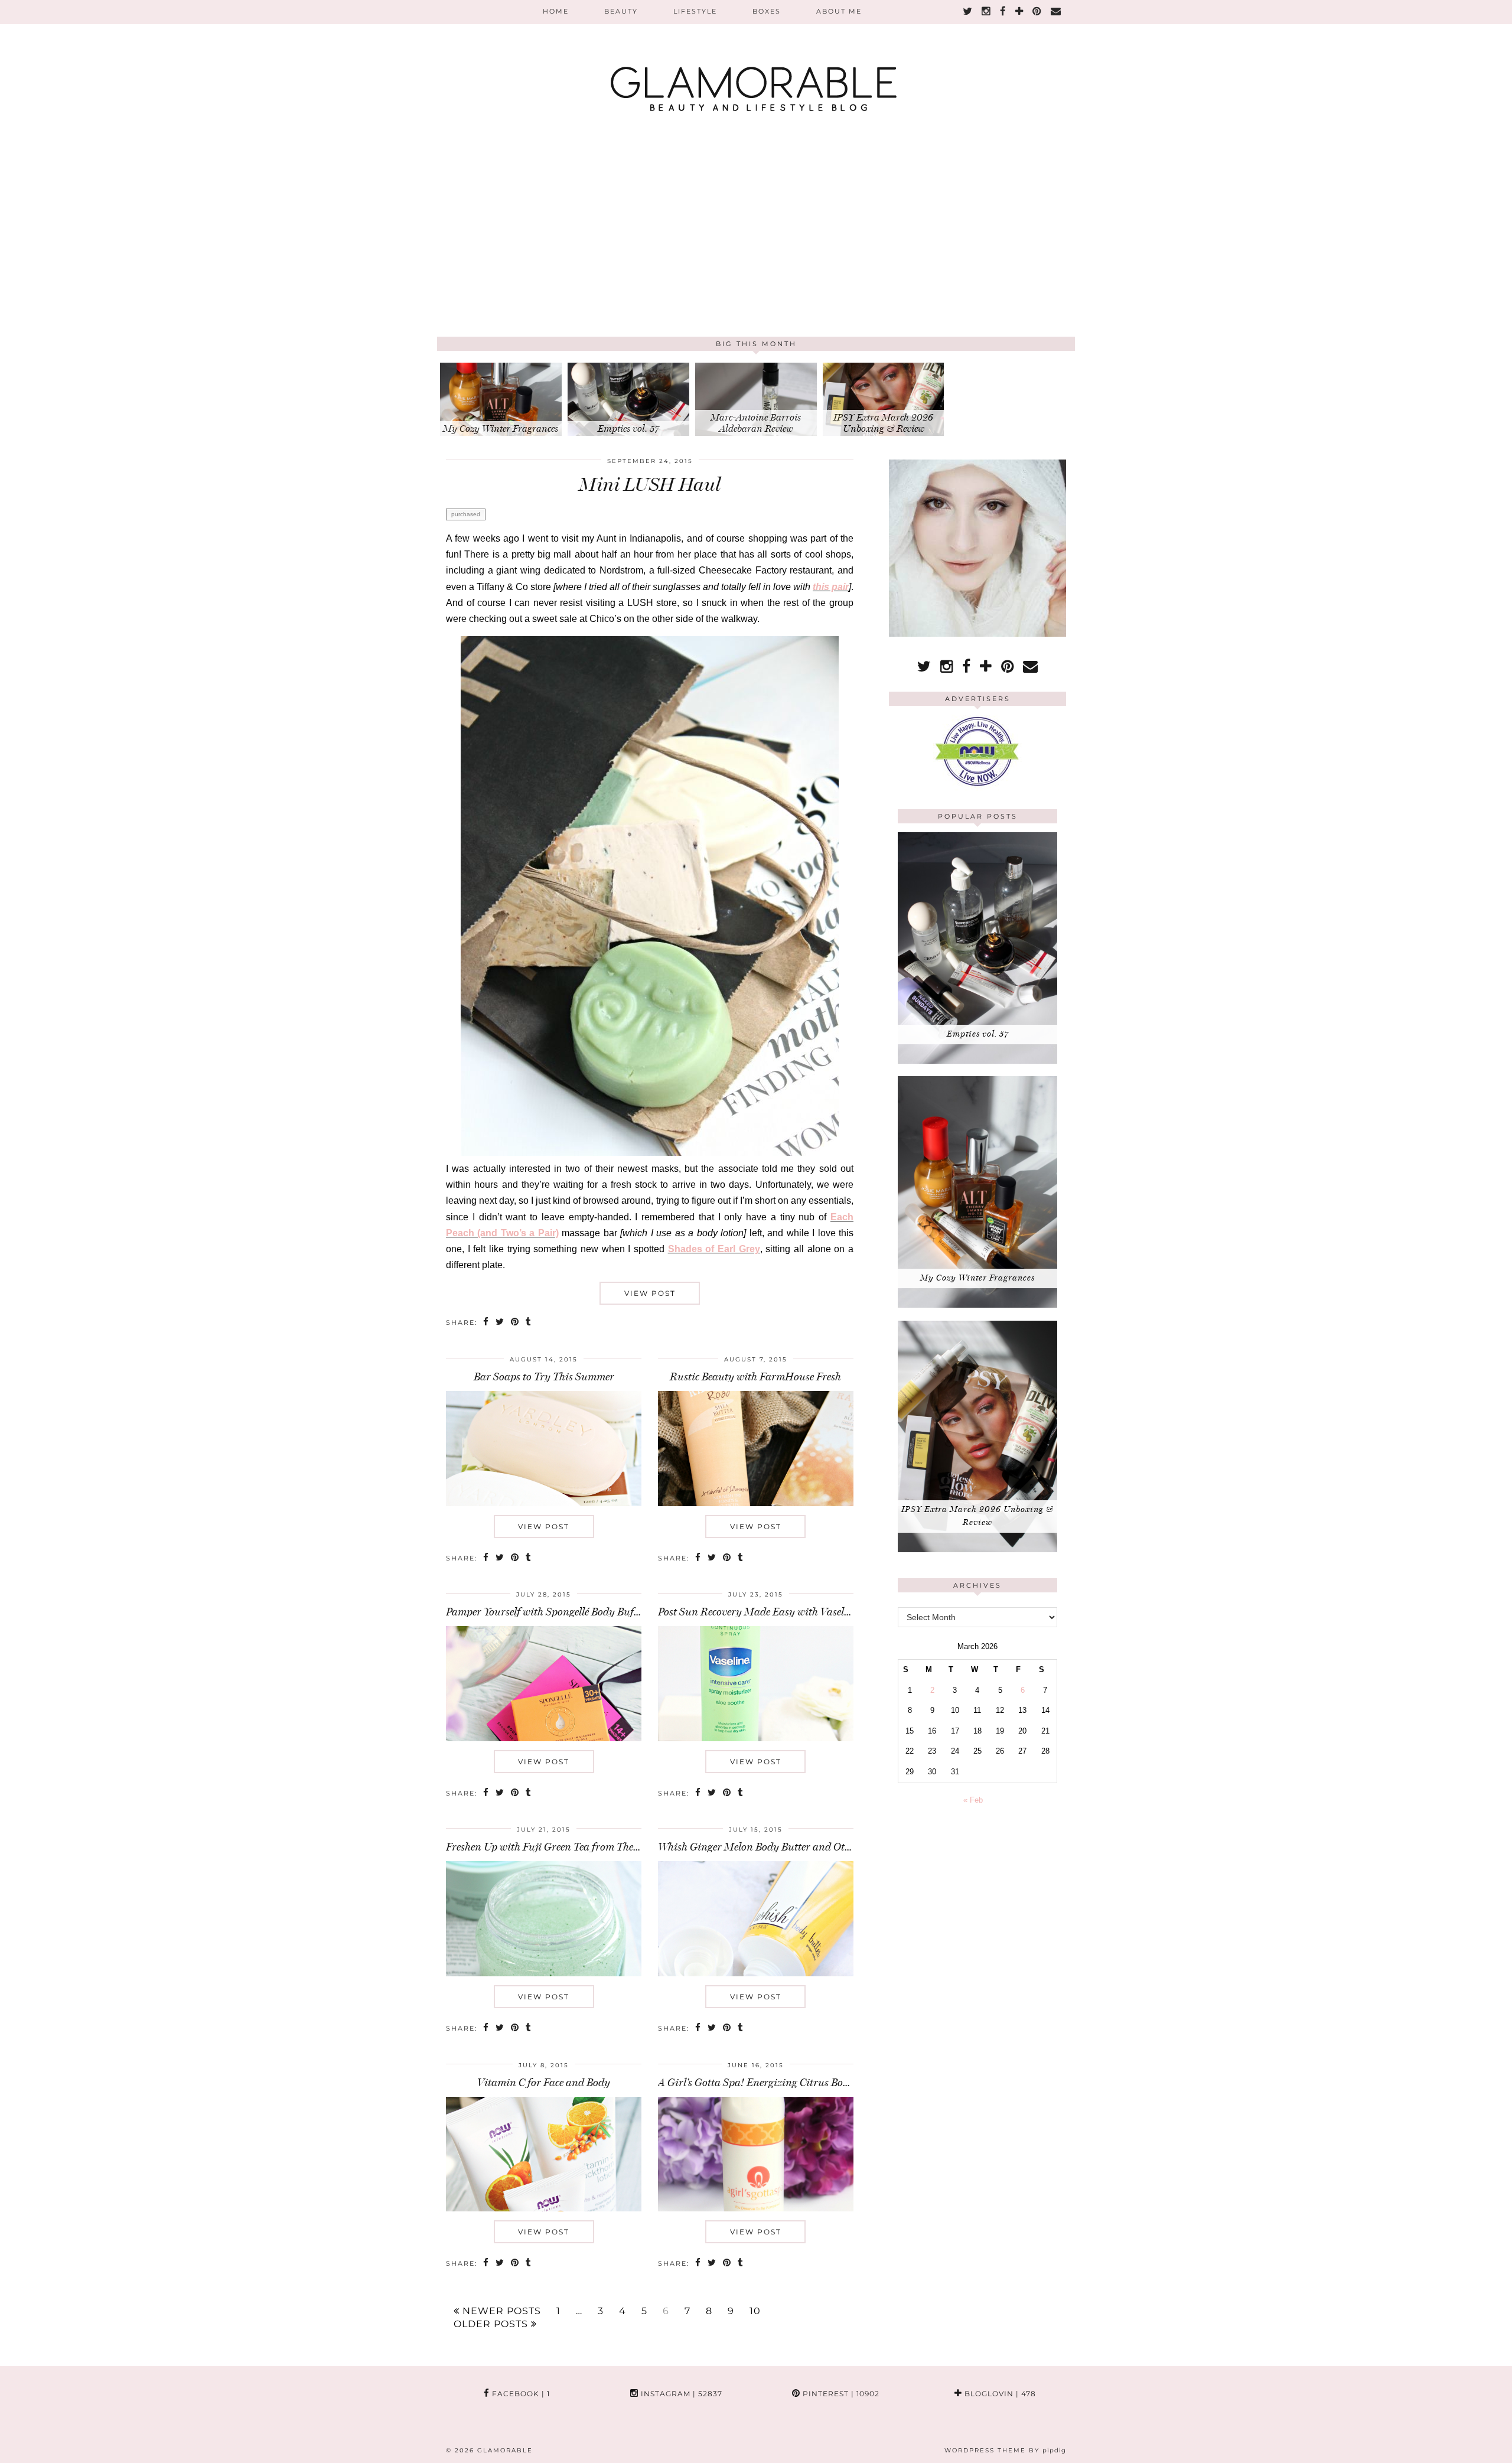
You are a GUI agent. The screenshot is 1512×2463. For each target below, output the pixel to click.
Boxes (767, 11)
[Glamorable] (756, 62)
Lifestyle (695, 11)
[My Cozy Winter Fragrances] (977, 1305)
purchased (466, 514)
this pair (831, 587)
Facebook (520, 2394)
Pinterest (840, 2394)
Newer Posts (500, 2311)
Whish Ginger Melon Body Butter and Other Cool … (775, 1847)
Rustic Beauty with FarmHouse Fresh (755, 1377)
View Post (650, 1293)
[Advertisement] (756, 248)
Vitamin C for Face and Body (544, 2083)
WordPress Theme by (1005, 2450)
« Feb (973, 1800)
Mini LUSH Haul (650, 484)
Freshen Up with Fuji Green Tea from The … (544, 1847)
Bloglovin (999, 2394)
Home (556, 11)
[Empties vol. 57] (977, 1061)
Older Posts (492, 2324)
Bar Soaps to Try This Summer (544, 1377)
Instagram (680, 2394)
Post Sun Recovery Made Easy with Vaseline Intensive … (785, 1612)
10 (755, 2311)
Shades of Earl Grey (714, 1249)
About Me (839, 11)
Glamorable (505, 2450)
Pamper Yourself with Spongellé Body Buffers (548, 1612)
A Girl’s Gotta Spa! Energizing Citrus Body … (761, 2083)
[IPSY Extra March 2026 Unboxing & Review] (977, 1550)
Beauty (621, 11)
